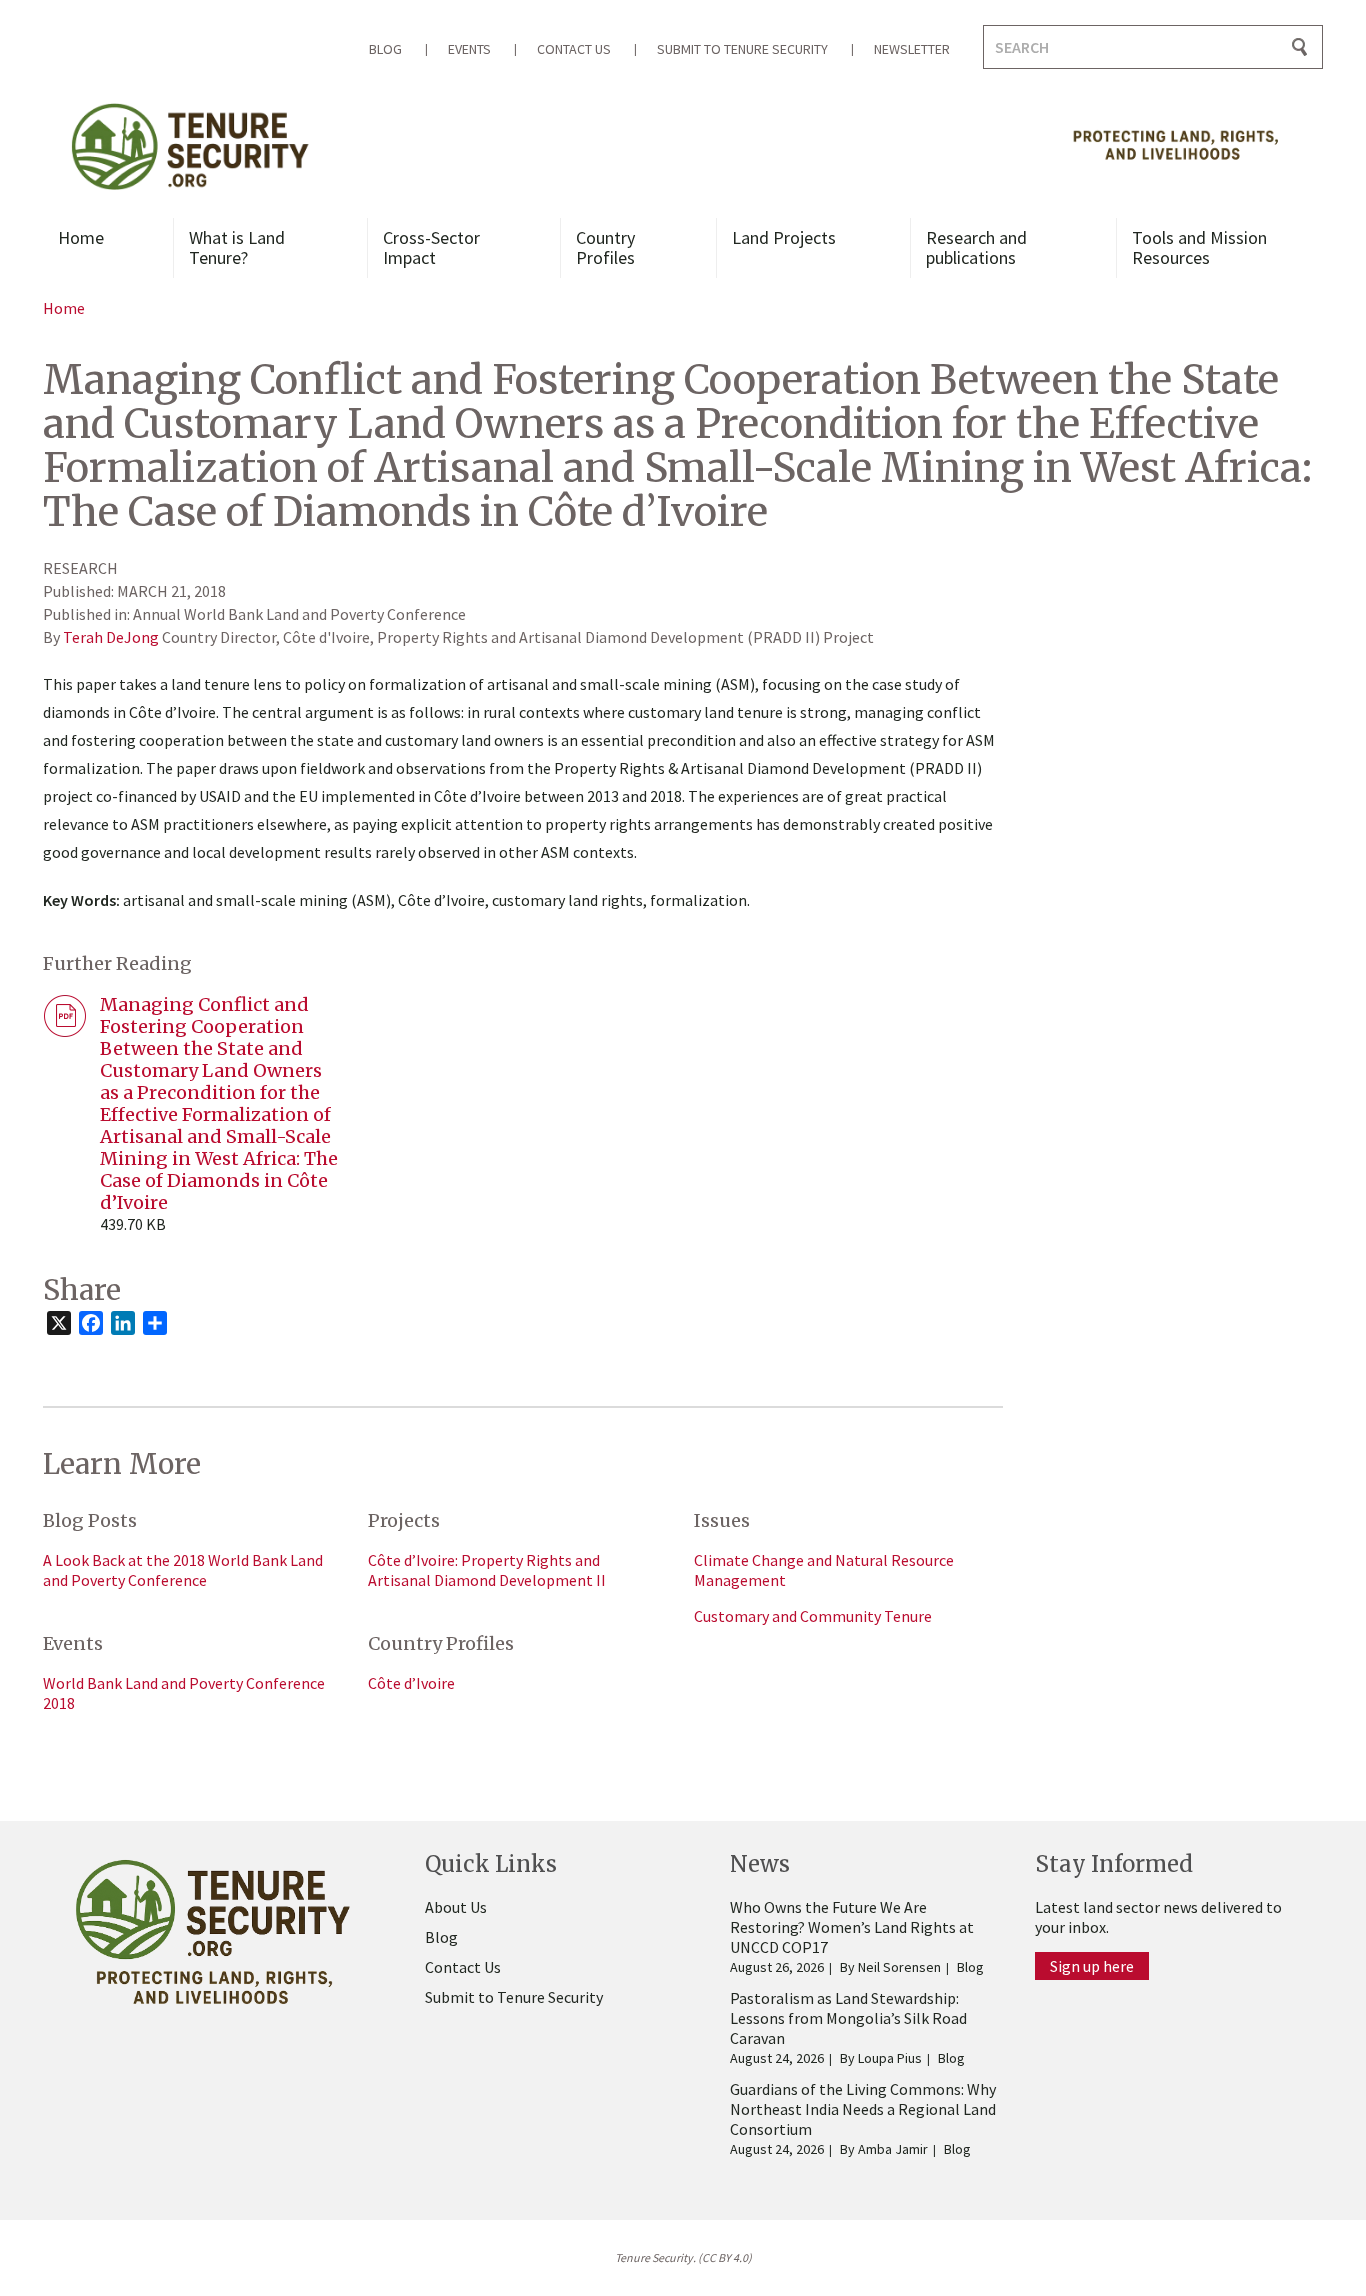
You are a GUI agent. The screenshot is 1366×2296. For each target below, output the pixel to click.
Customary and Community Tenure (813, 1616)
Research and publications (976, 247)
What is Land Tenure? (237, 247)
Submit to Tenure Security (742, 49)
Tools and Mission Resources (1199, 247)
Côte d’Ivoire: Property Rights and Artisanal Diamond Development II (487, 1570)
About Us (456, 1907)
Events (469, 49)
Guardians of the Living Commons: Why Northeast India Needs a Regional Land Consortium (863, 2109)
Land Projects (784, 237)
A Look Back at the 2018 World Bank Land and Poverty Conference (183, 1570)
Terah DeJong (111, 637)
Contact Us (574, 49)
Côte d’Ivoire (411, 1683)
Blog (385, 49)
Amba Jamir (893, 2149)
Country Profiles (605, 247)
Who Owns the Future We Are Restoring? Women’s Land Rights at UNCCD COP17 (852, 1927)
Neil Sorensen (899, 1967)
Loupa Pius (890, 2058)
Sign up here (1092, 1966)
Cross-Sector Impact (431, 247)
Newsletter (912, 49)
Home (81, 237)
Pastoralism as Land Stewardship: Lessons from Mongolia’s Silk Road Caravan (848, 2018)
